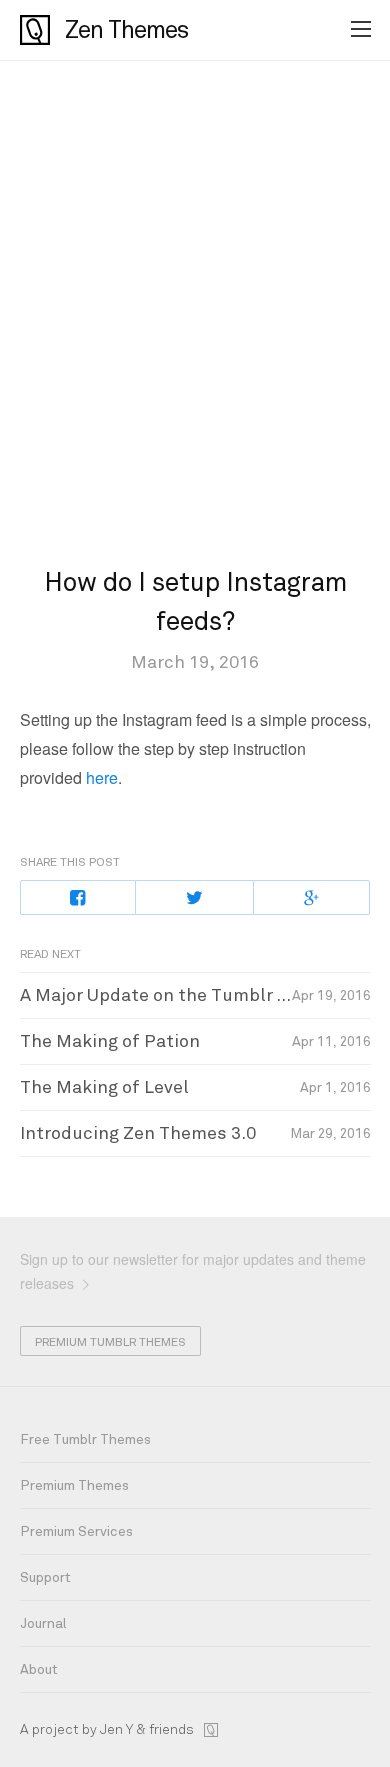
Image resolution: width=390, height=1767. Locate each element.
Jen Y (116, 1729)
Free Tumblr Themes (85, 1439)
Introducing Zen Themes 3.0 (138, 1133)
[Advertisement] (195, 316)
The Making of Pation (110, 1041)
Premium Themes (74, 1485)
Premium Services (76, 1531)
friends (171, 1729)
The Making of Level (104, 1087)
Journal (43, 1623)
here (102, 777)
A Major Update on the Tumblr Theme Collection (195, 995)
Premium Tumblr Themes (110, 1342)
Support (45, 1577)
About (39, 1669)
